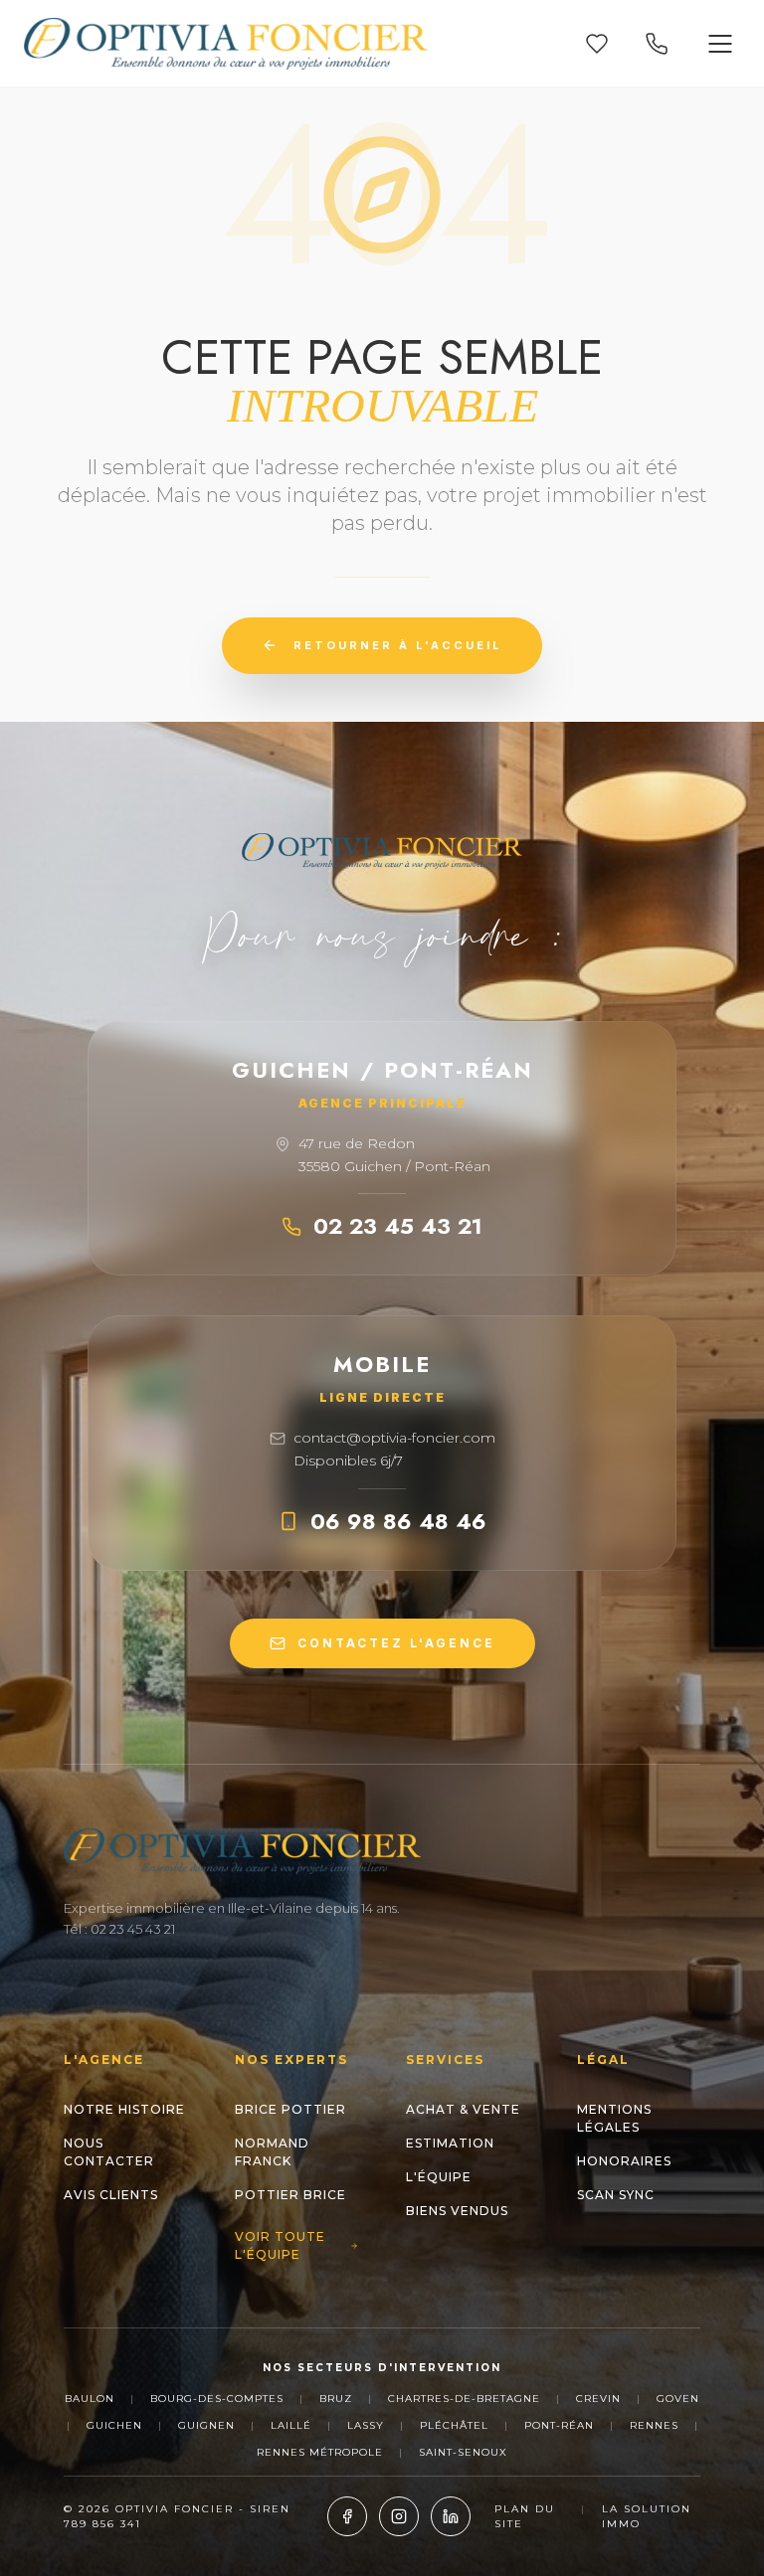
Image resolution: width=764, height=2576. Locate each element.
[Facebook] (347, 2516)
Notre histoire (124, 2109)
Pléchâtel (454, 2425)
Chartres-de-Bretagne (464, 2399)
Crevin (598, 2399)
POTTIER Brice (290, 2195)
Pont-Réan (559, 2425)
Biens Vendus (457, 2211)
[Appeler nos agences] (657, 44)
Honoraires (624, 2161)
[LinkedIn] (451, 2516)
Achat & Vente (463, 2109)
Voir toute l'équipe (280, 2245)
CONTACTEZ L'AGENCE (396, 1643)
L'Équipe (439, 2177)
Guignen (206, 2425)
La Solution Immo (647, 2516)
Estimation (450, 2143)
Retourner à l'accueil (398, 645)
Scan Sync (616, 2195)
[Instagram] (399, 2516)
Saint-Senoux (463, 2452)
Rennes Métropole (320, 2452)
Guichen (114, 2425)
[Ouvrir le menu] (720, 44)
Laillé (291, 2425)
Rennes (654, 2425)
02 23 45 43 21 (398, 1226)
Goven (678, 2399)
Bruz (336, 2399)
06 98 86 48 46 (398, 1521)
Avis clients (111, 2195)
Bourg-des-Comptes (217, 2399)
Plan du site (525, 2516)
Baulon (90, 2399)
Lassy (366, 2425)
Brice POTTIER (290, 2109)
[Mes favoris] (597, 44)
